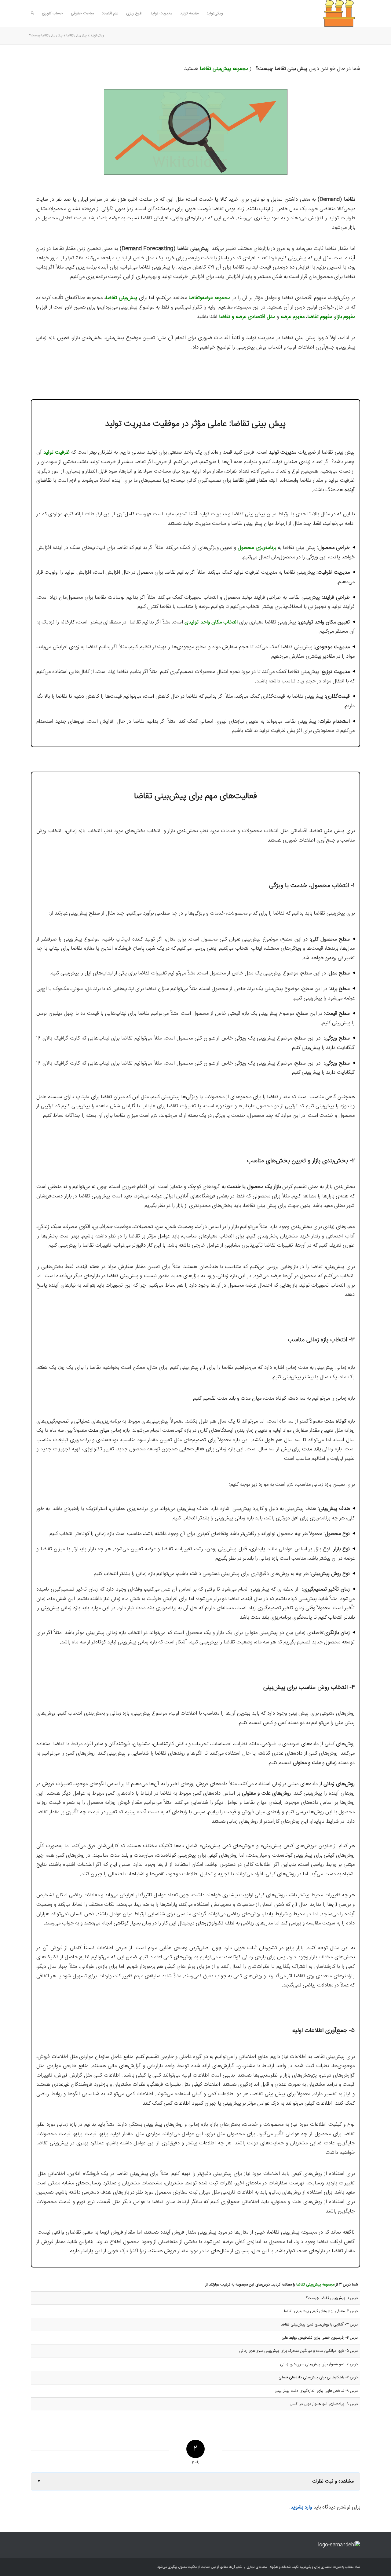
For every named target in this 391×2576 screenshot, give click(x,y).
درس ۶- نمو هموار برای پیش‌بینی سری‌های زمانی (319, 2364)
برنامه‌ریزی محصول (257, 548)
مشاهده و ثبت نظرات (333, 2481)
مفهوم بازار (345, 317)
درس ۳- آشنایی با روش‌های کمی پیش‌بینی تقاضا (319, 2325)
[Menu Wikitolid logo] (331, 13)
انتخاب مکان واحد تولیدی (211, 622)
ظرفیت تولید (57, 452)
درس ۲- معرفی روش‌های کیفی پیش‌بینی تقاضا (321, 2311)
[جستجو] (32, 13)
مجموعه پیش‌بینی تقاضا (315, 2285)
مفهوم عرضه (292, 317)
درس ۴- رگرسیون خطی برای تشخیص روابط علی (320, 2338)
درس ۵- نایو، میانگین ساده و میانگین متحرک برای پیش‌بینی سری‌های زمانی (298, 2351)
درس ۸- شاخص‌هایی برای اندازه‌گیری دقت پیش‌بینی (316, 2391)
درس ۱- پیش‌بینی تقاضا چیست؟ (332, 2298)
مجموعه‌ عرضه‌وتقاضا (209, 298)
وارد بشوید (301, 2507)
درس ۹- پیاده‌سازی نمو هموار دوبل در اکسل (324, 2404)
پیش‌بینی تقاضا (77, 36)
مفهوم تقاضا (320, 317)
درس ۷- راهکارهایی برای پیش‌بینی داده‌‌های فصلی (318, 2377)
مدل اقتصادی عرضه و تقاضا (247, 317)
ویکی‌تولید (97, 36)
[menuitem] (215, 13)
